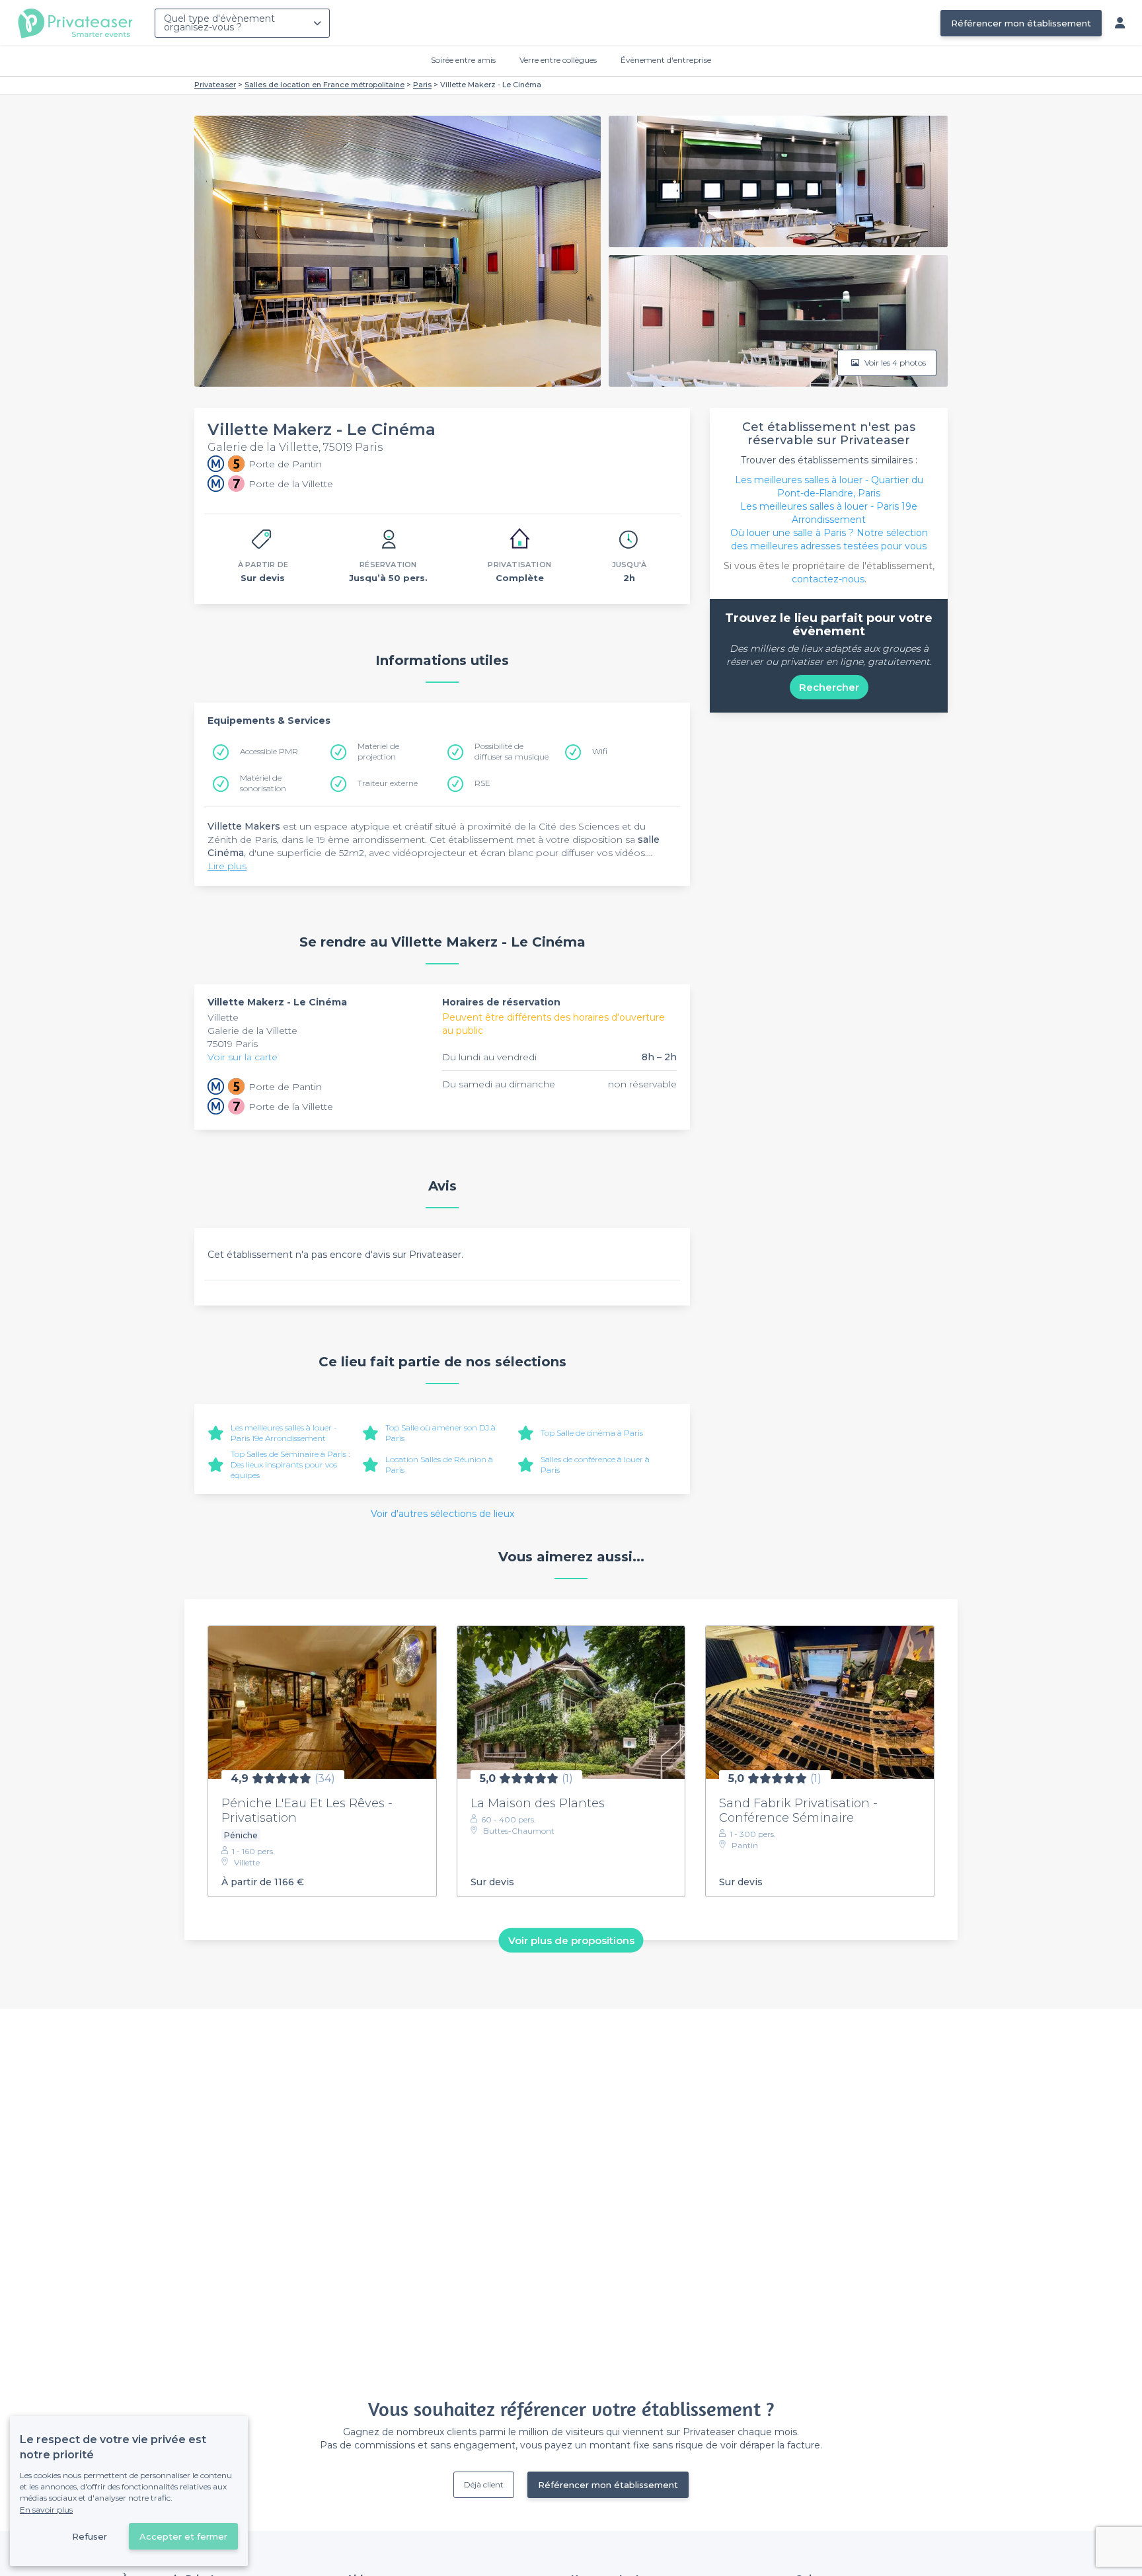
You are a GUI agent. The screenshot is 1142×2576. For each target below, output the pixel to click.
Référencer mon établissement (1021, 23)
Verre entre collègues (558, 60)
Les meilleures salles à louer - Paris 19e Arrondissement (284, 1433)
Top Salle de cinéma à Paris (592, 1433)
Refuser (90, 2536)
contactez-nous (828, 579)
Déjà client (484, 2484)
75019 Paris (233, 1044)
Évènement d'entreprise (666, 60)
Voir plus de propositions (571, 1940)
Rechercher (829, 687)
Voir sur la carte (243, 1057)
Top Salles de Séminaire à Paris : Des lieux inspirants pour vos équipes (290, 1464)
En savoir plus (46, 2510)
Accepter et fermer (183, 2536)
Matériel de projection (378, 751)
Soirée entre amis (463, 60)
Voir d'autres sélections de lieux (442, 1514)
